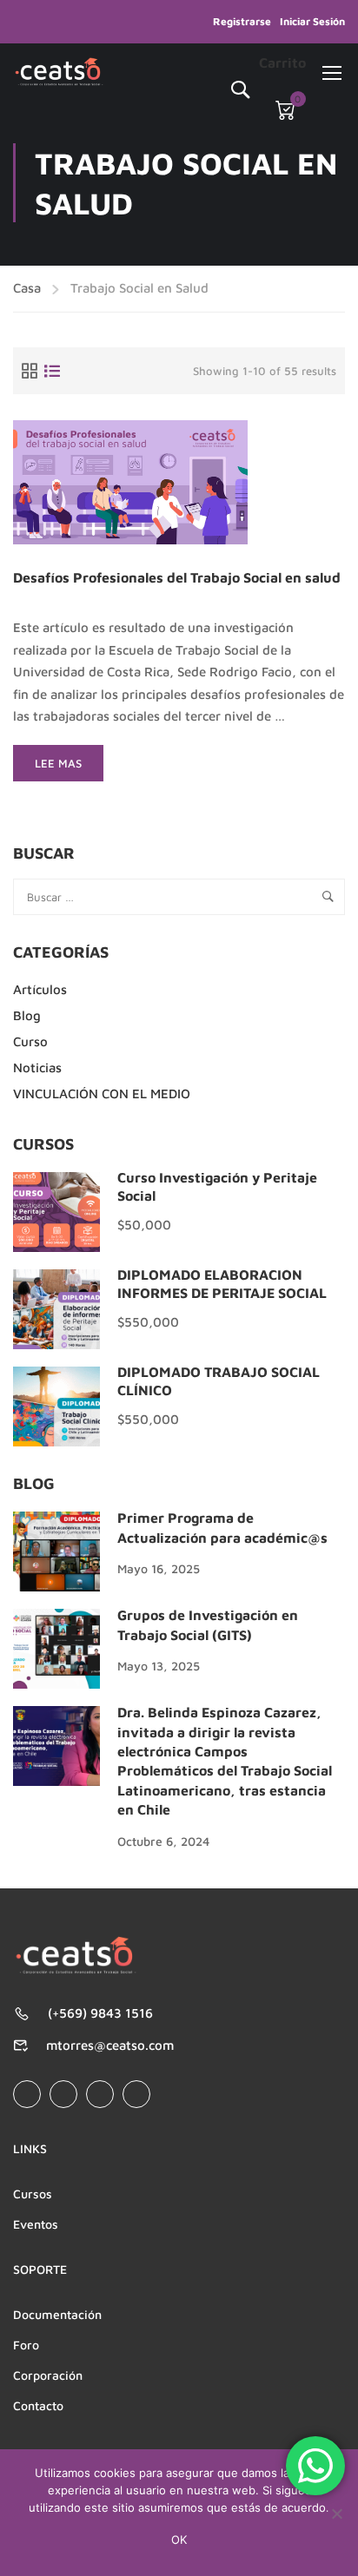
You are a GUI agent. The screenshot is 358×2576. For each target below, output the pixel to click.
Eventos (36, 2224)
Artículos (40, 989)
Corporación (48, 2375)
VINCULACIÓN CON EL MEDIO (102, 1094)
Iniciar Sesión (312, 21)
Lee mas (69, 769)
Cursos (33, 2194)
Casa (27, 288)
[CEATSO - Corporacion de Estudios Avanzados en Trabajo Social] (59, 72)
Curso (30, 1041)
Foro (26, 2345)
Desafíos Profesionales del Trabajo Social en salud (177, 578)
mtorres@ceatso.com (110, 2045)
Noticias (37, 1067)
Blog (27, 1015)
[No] (336, 2513)
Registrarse (242, 21)
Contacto (38, 2405)
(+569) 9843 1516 (100, 2013)
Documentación (57, 2314)
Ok (179, 2540)
